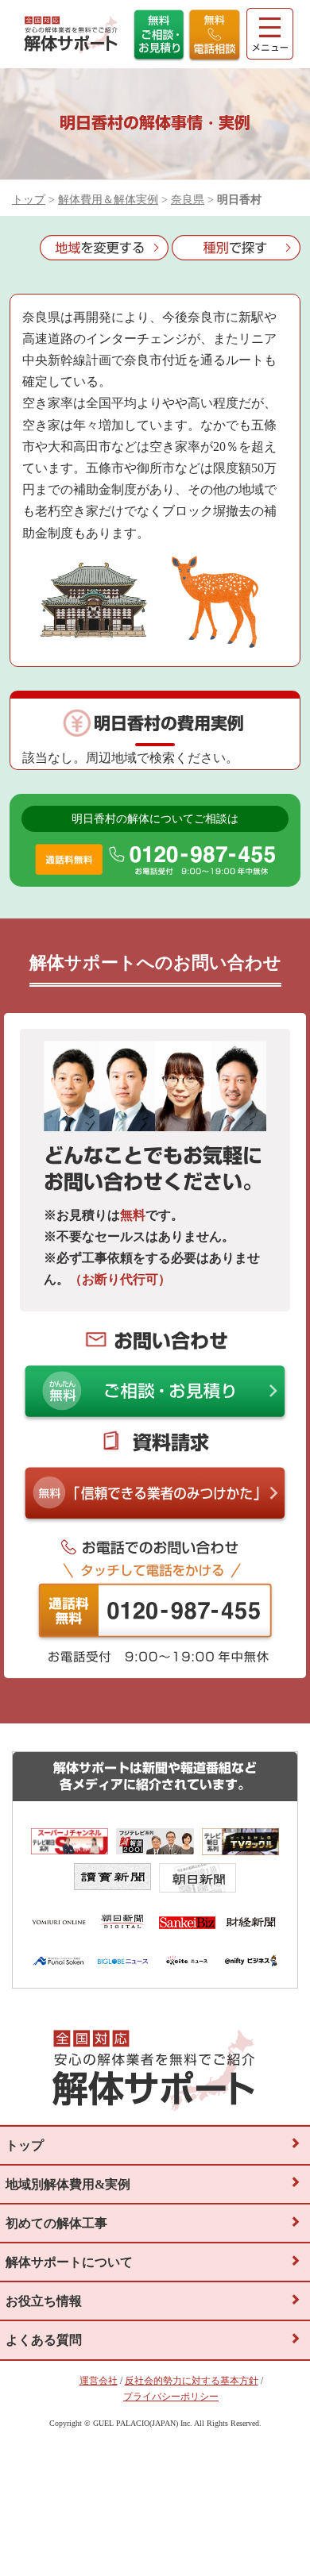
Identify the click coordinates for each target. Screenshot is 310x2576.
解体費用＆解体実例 (108, 200)
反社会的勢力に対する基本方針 (192, 2381)
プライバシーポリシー (171, 2397)
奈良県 (188, 200)
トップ (29, 200)
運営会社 (99, 2381)
